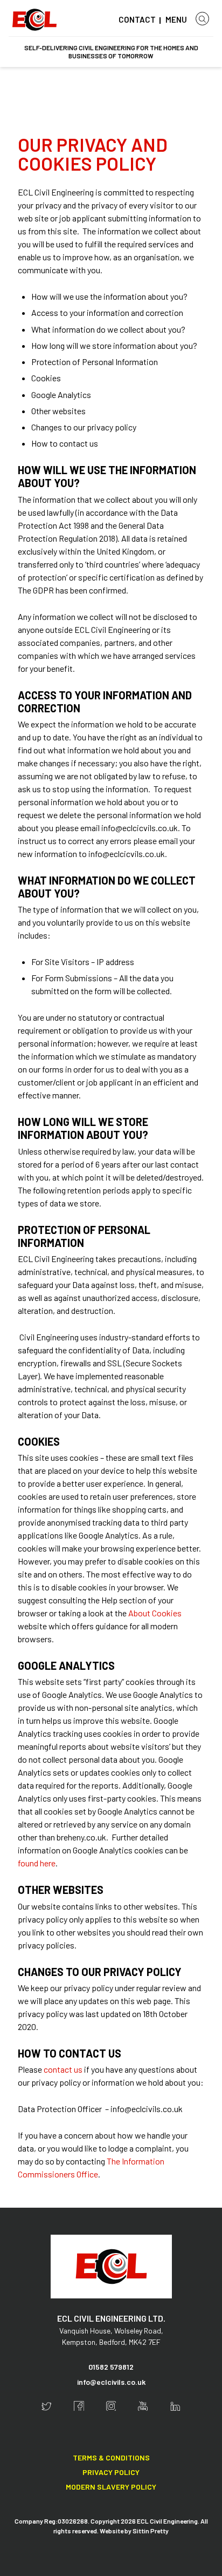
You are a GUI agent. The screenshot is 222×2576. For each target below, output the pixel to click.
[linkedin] (175, 2406)
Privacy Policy (111, 2472)
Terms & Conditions (111, 2457)
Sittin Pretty (151, 2531)
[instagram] (111, 2406)
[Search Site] (202, 19)
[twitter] (47, 2406)
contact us (63, 2069)
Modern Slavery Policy (111, 2487)
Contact (137, 19)
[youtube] (143, 2406)
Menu (176, 19)
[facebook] (79, 2406)
